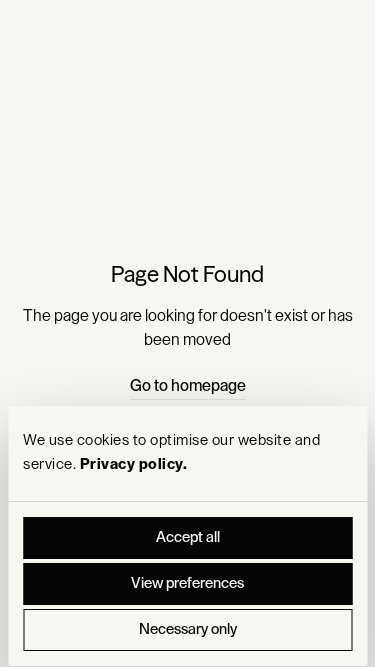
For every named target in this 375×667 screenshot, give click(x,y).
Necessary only (188, 629)
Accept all (188, 537)
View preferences (187, 583)
